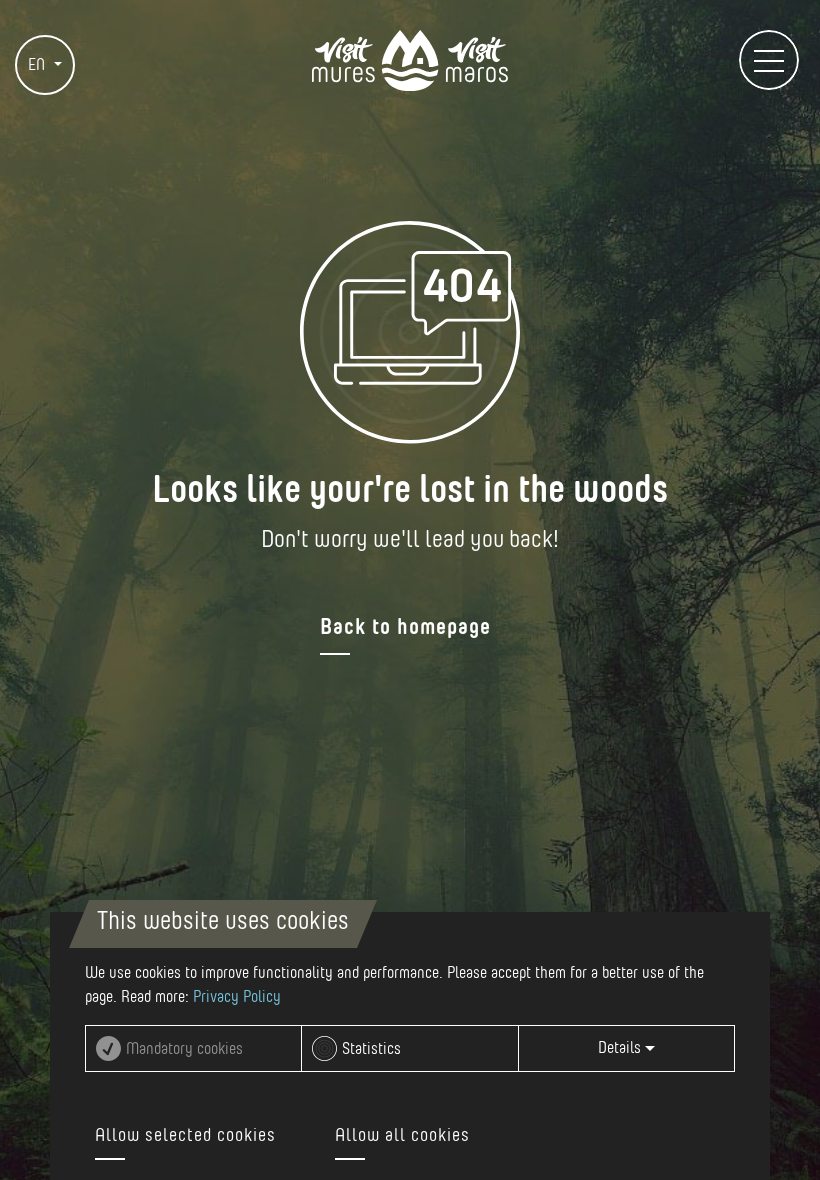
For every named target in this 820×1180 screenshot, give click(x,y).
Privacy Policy (237, 997)
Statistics (371, 1049)
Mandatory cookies (184, 1049)
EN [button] (38, 65)
